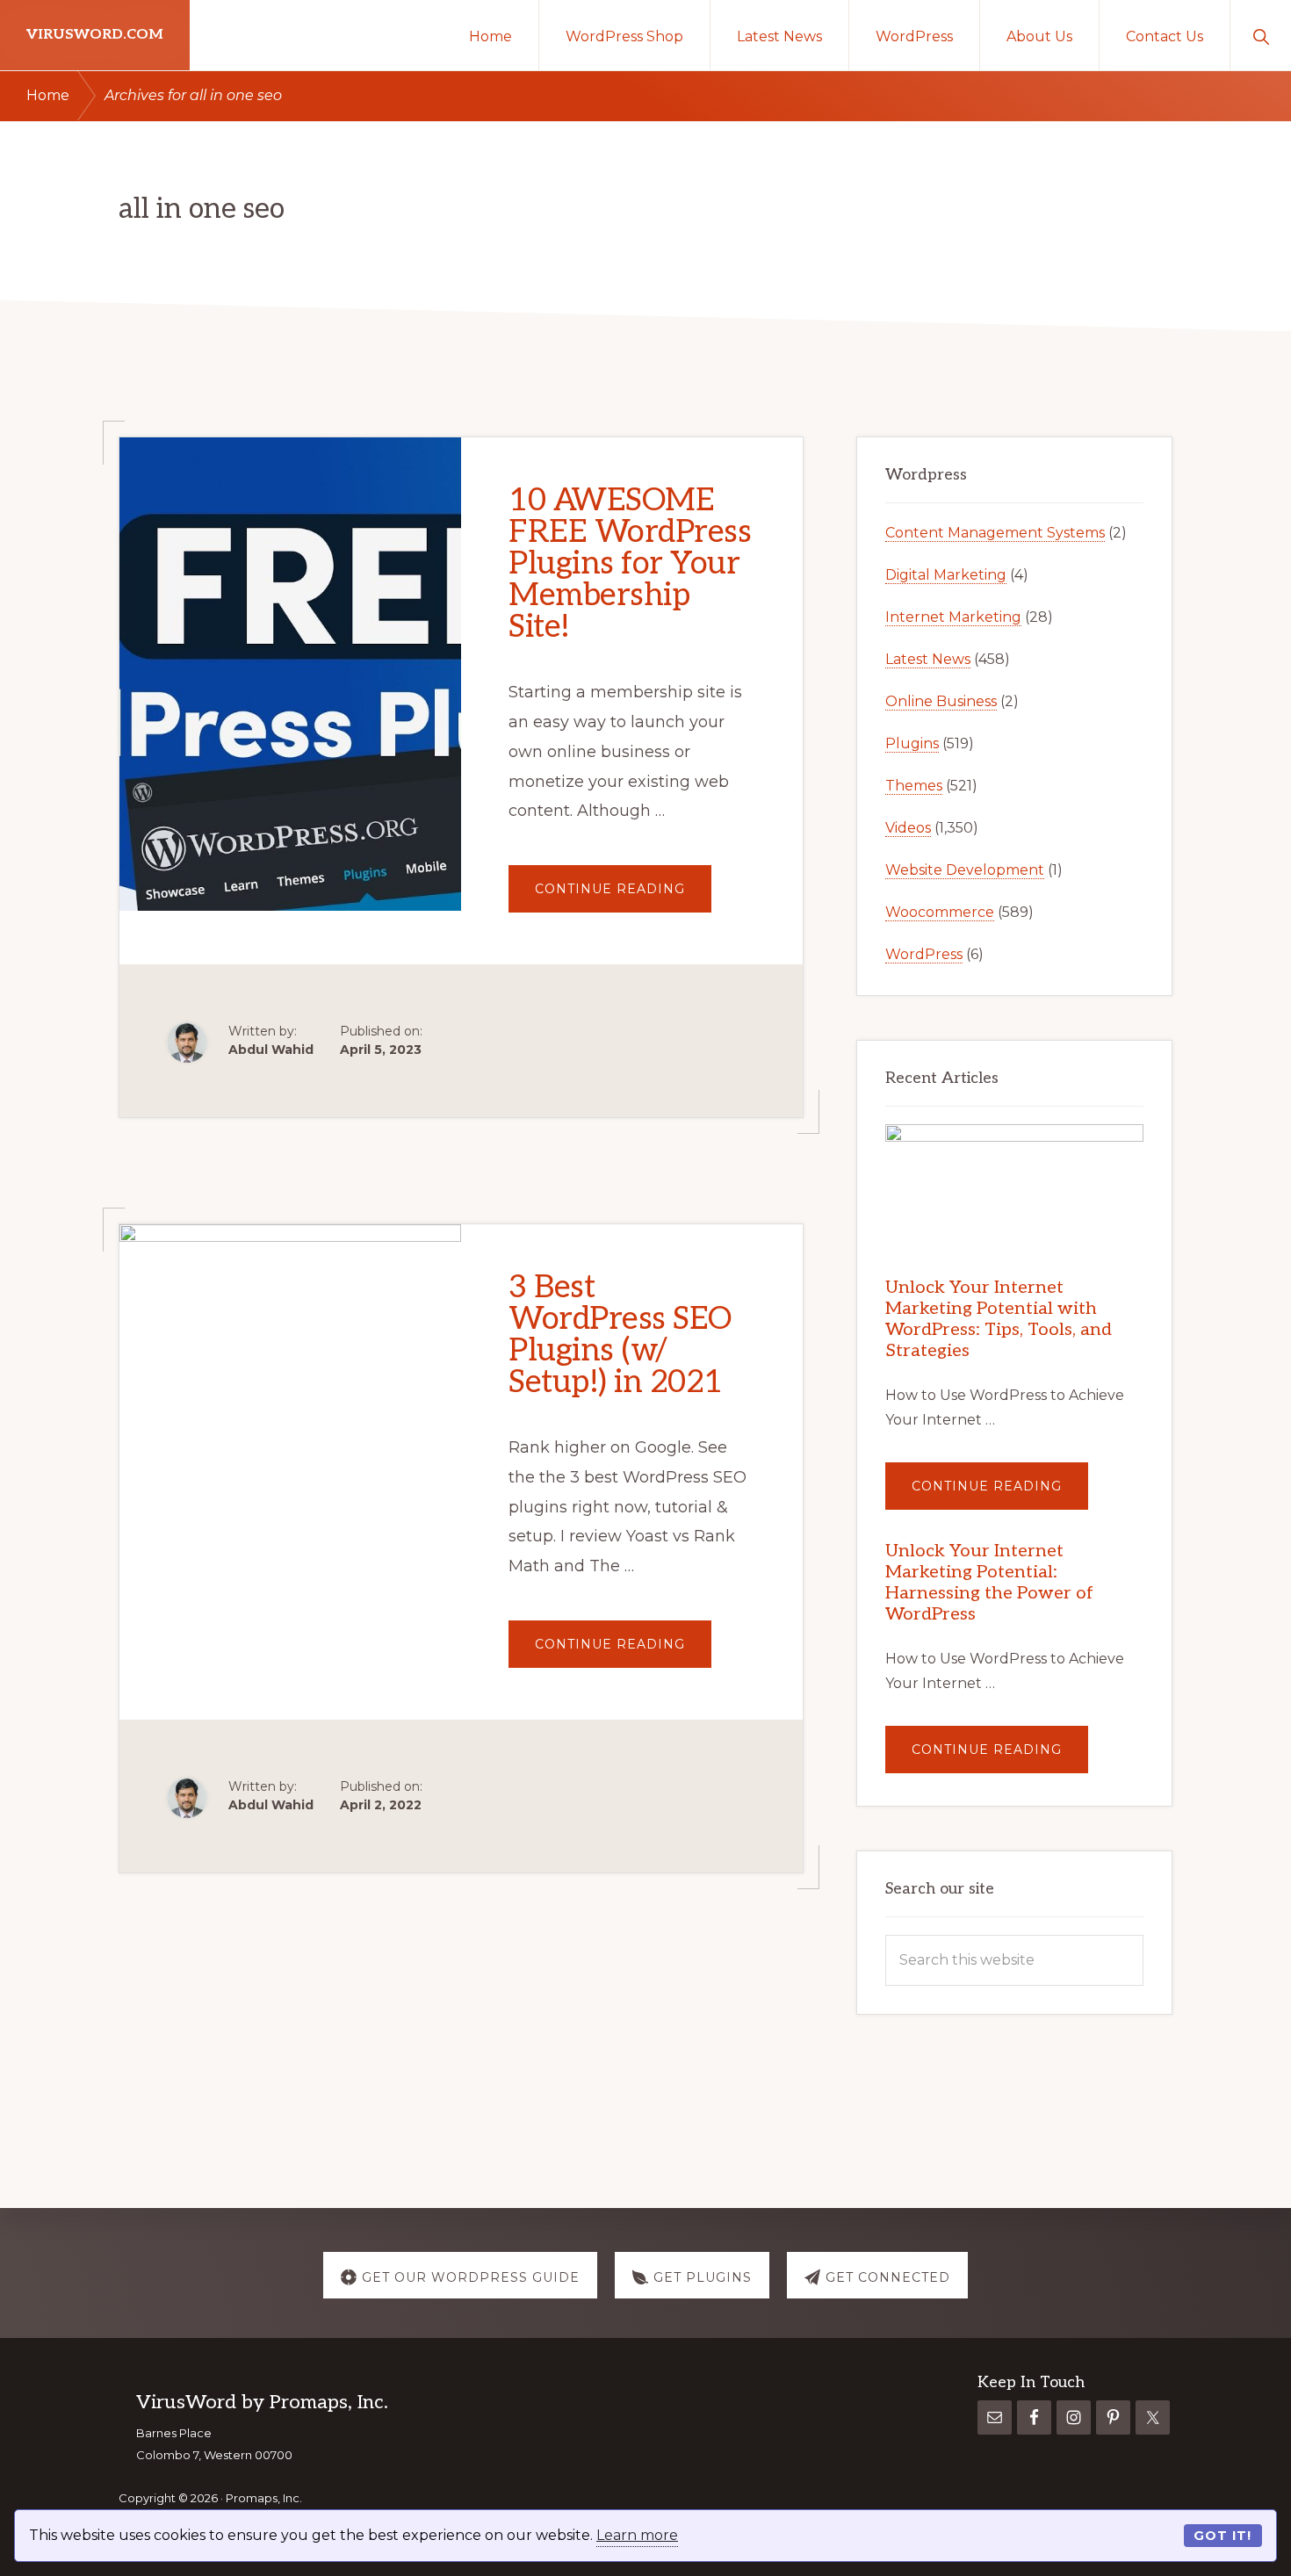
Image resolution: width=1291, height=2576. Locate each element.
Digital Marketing (946, 575)
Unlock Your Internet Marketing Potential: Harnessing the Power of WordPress (989, 1583)
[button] (1261, 35)
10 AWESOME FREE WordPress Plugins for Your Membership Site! (630, 564)
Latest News (928, 659)
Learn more (637, 2535)
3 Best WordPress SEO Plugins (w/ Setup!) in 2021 (620, 1335)
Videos (908, 828)
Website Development (965, 870)
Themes (914, 786)
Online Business (941, 701)
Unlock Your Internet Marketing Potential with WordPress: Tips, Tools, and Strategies (999, 1319)
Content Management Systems (995, 533)
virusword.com (95, 35)
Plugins (912, 743)
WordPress (924, 954)
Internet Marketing (953, 617)
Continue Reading (623, 896)
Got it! (1222, 2536)
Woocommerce (940, 912)
